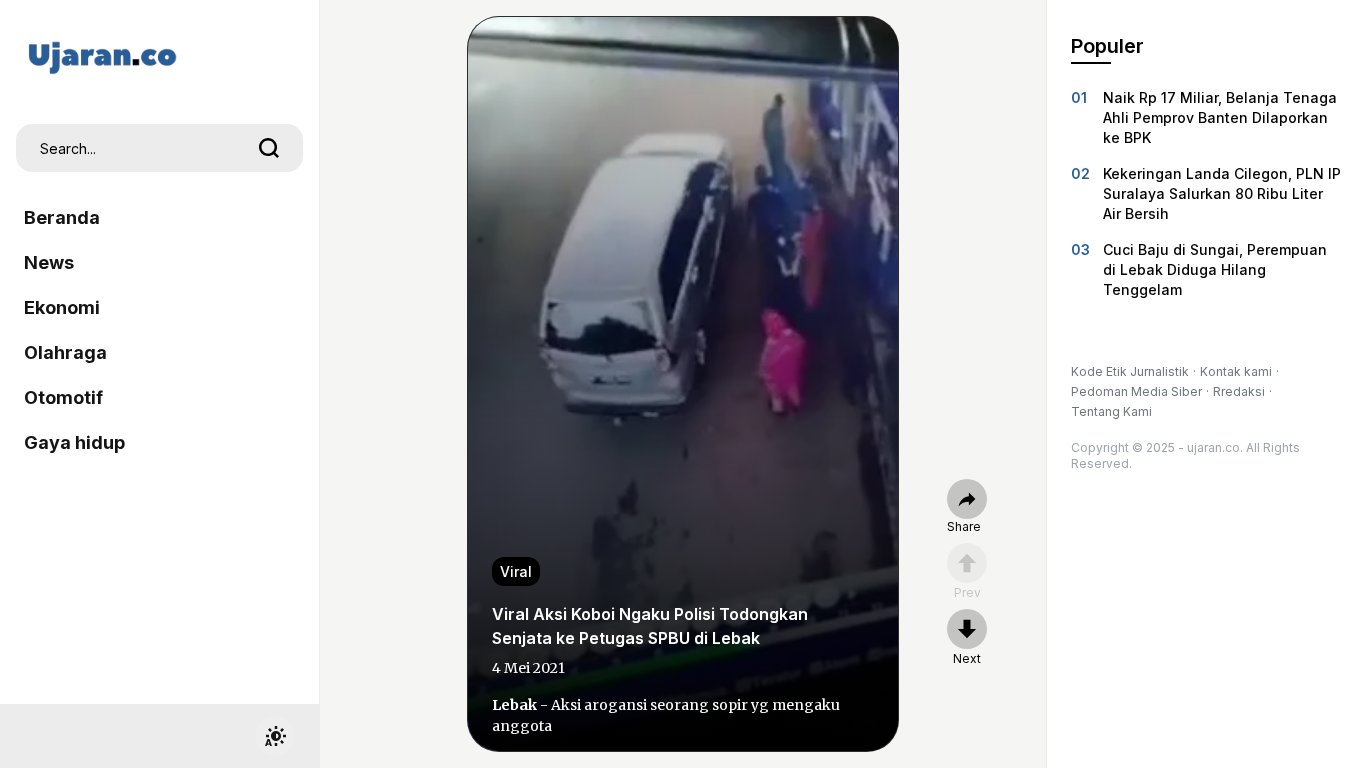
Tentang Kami (1111, 411)
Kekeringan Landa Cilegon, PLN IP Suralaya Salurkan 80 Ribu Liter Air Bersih (1222, 193)
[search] (269, 148)
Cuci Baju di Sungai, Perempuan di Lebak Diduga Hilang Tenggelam (1215, 269)
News (49, 262)
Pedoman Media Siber (1136, 391)
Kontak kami (1236, 371)
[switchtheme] (275, 736)
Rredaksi (1239, 391)
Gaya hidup (74, 442)
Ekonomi (62, 307)
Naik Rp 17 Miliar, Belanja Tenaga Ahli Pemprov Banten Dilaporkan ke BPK (1220, 117)
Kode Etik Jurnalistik (1130, 371)
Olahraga (65, 352)
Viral (516, 571)
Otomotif (63, 397)
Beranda (62, 217)
